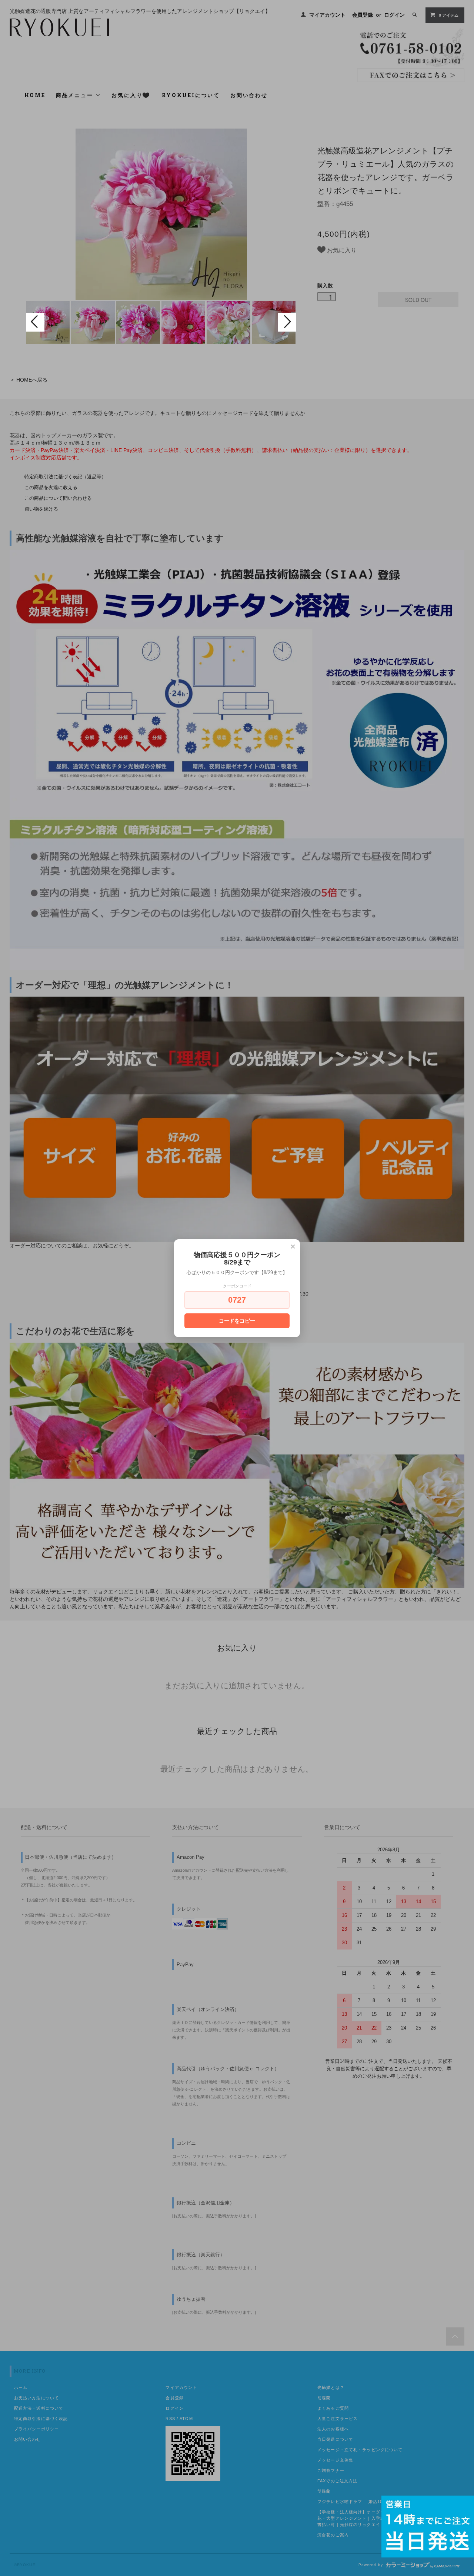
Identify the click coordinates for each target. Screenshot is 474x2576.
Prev (35, 322)
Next (287, 322)
